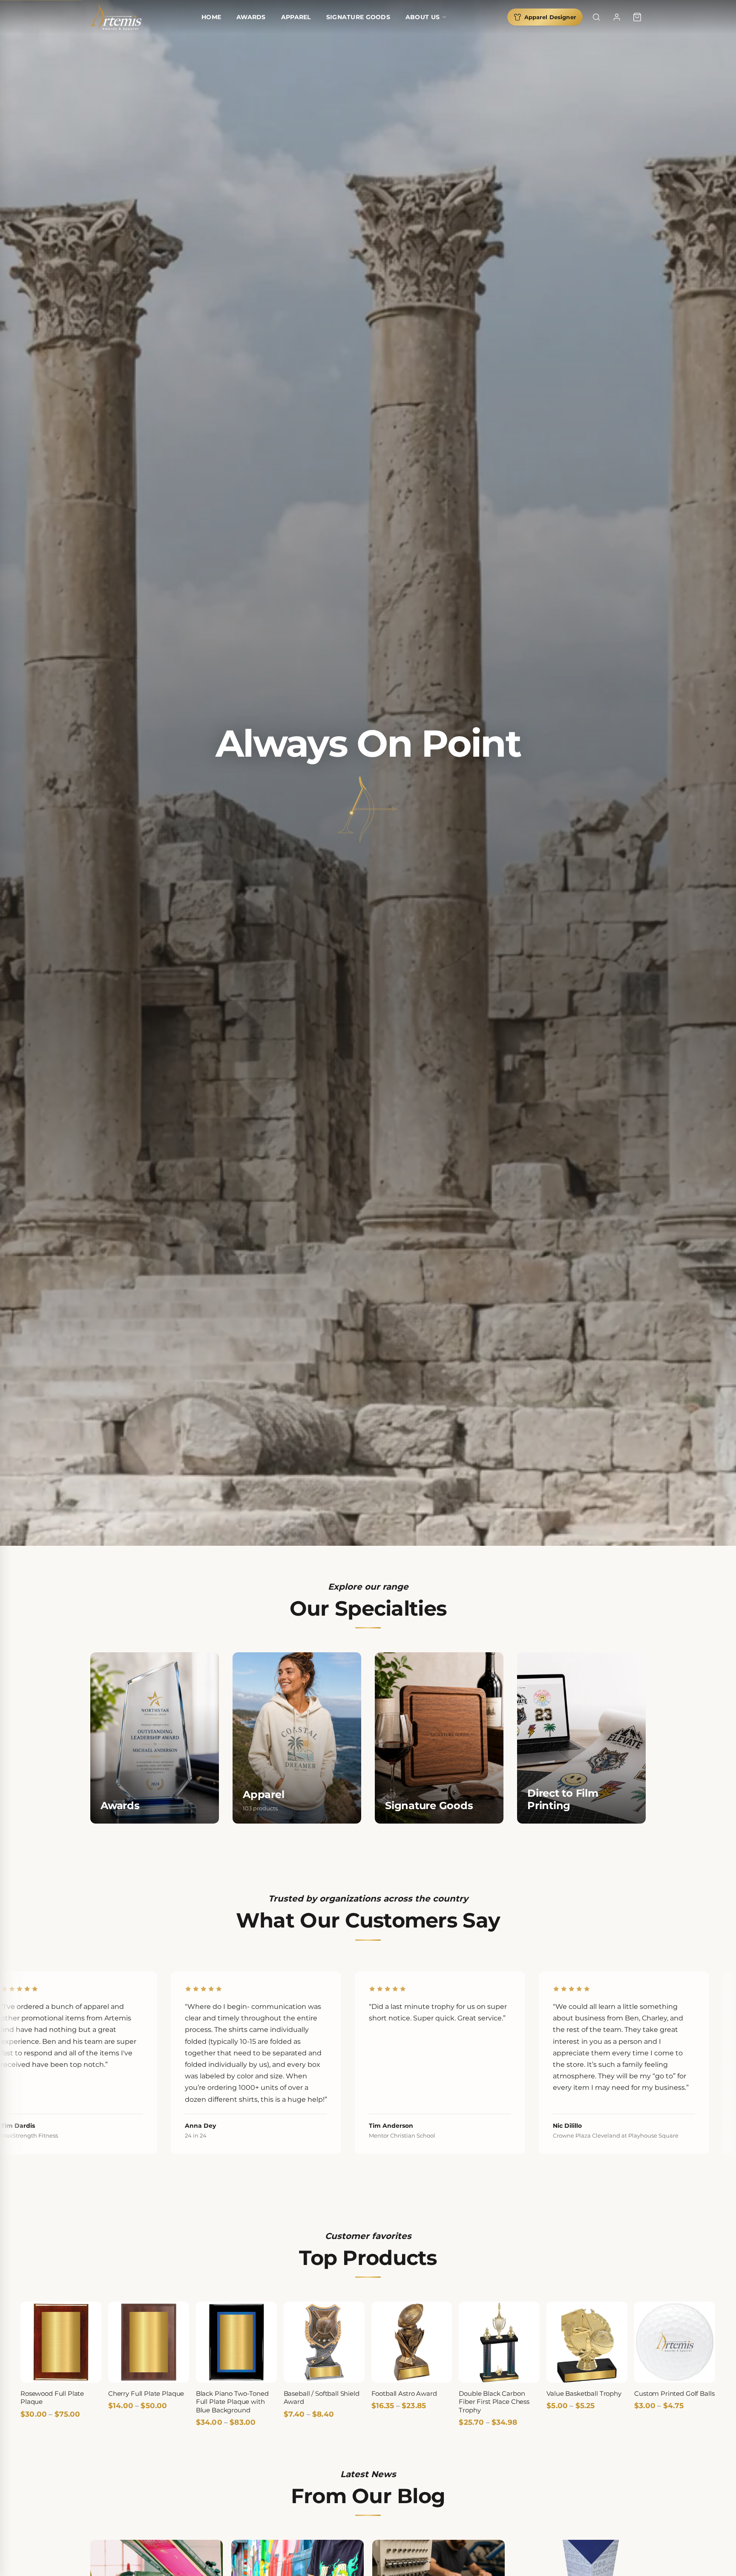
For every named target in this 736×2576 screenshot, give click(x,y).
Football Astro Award (404, 2393)
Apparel (296, 17)
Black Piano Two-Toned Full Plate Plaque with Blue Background (232, 2402)
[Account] (617, 17)
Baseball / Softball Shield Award (322, 2398)
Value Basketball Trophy (584, 2393)
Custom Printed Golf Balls (674, 2393)
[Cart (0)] (637, 17)
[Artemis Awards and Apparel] (116, 17)
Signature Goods (358, 17)
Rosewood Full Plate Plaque (52, 2398)
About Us (423, 17)
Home (211, 17)
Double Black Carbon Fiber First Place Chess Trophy (494, 2402)
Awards (251, 17)
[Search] (596, 17)
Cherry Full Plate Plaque (146, 2393)
